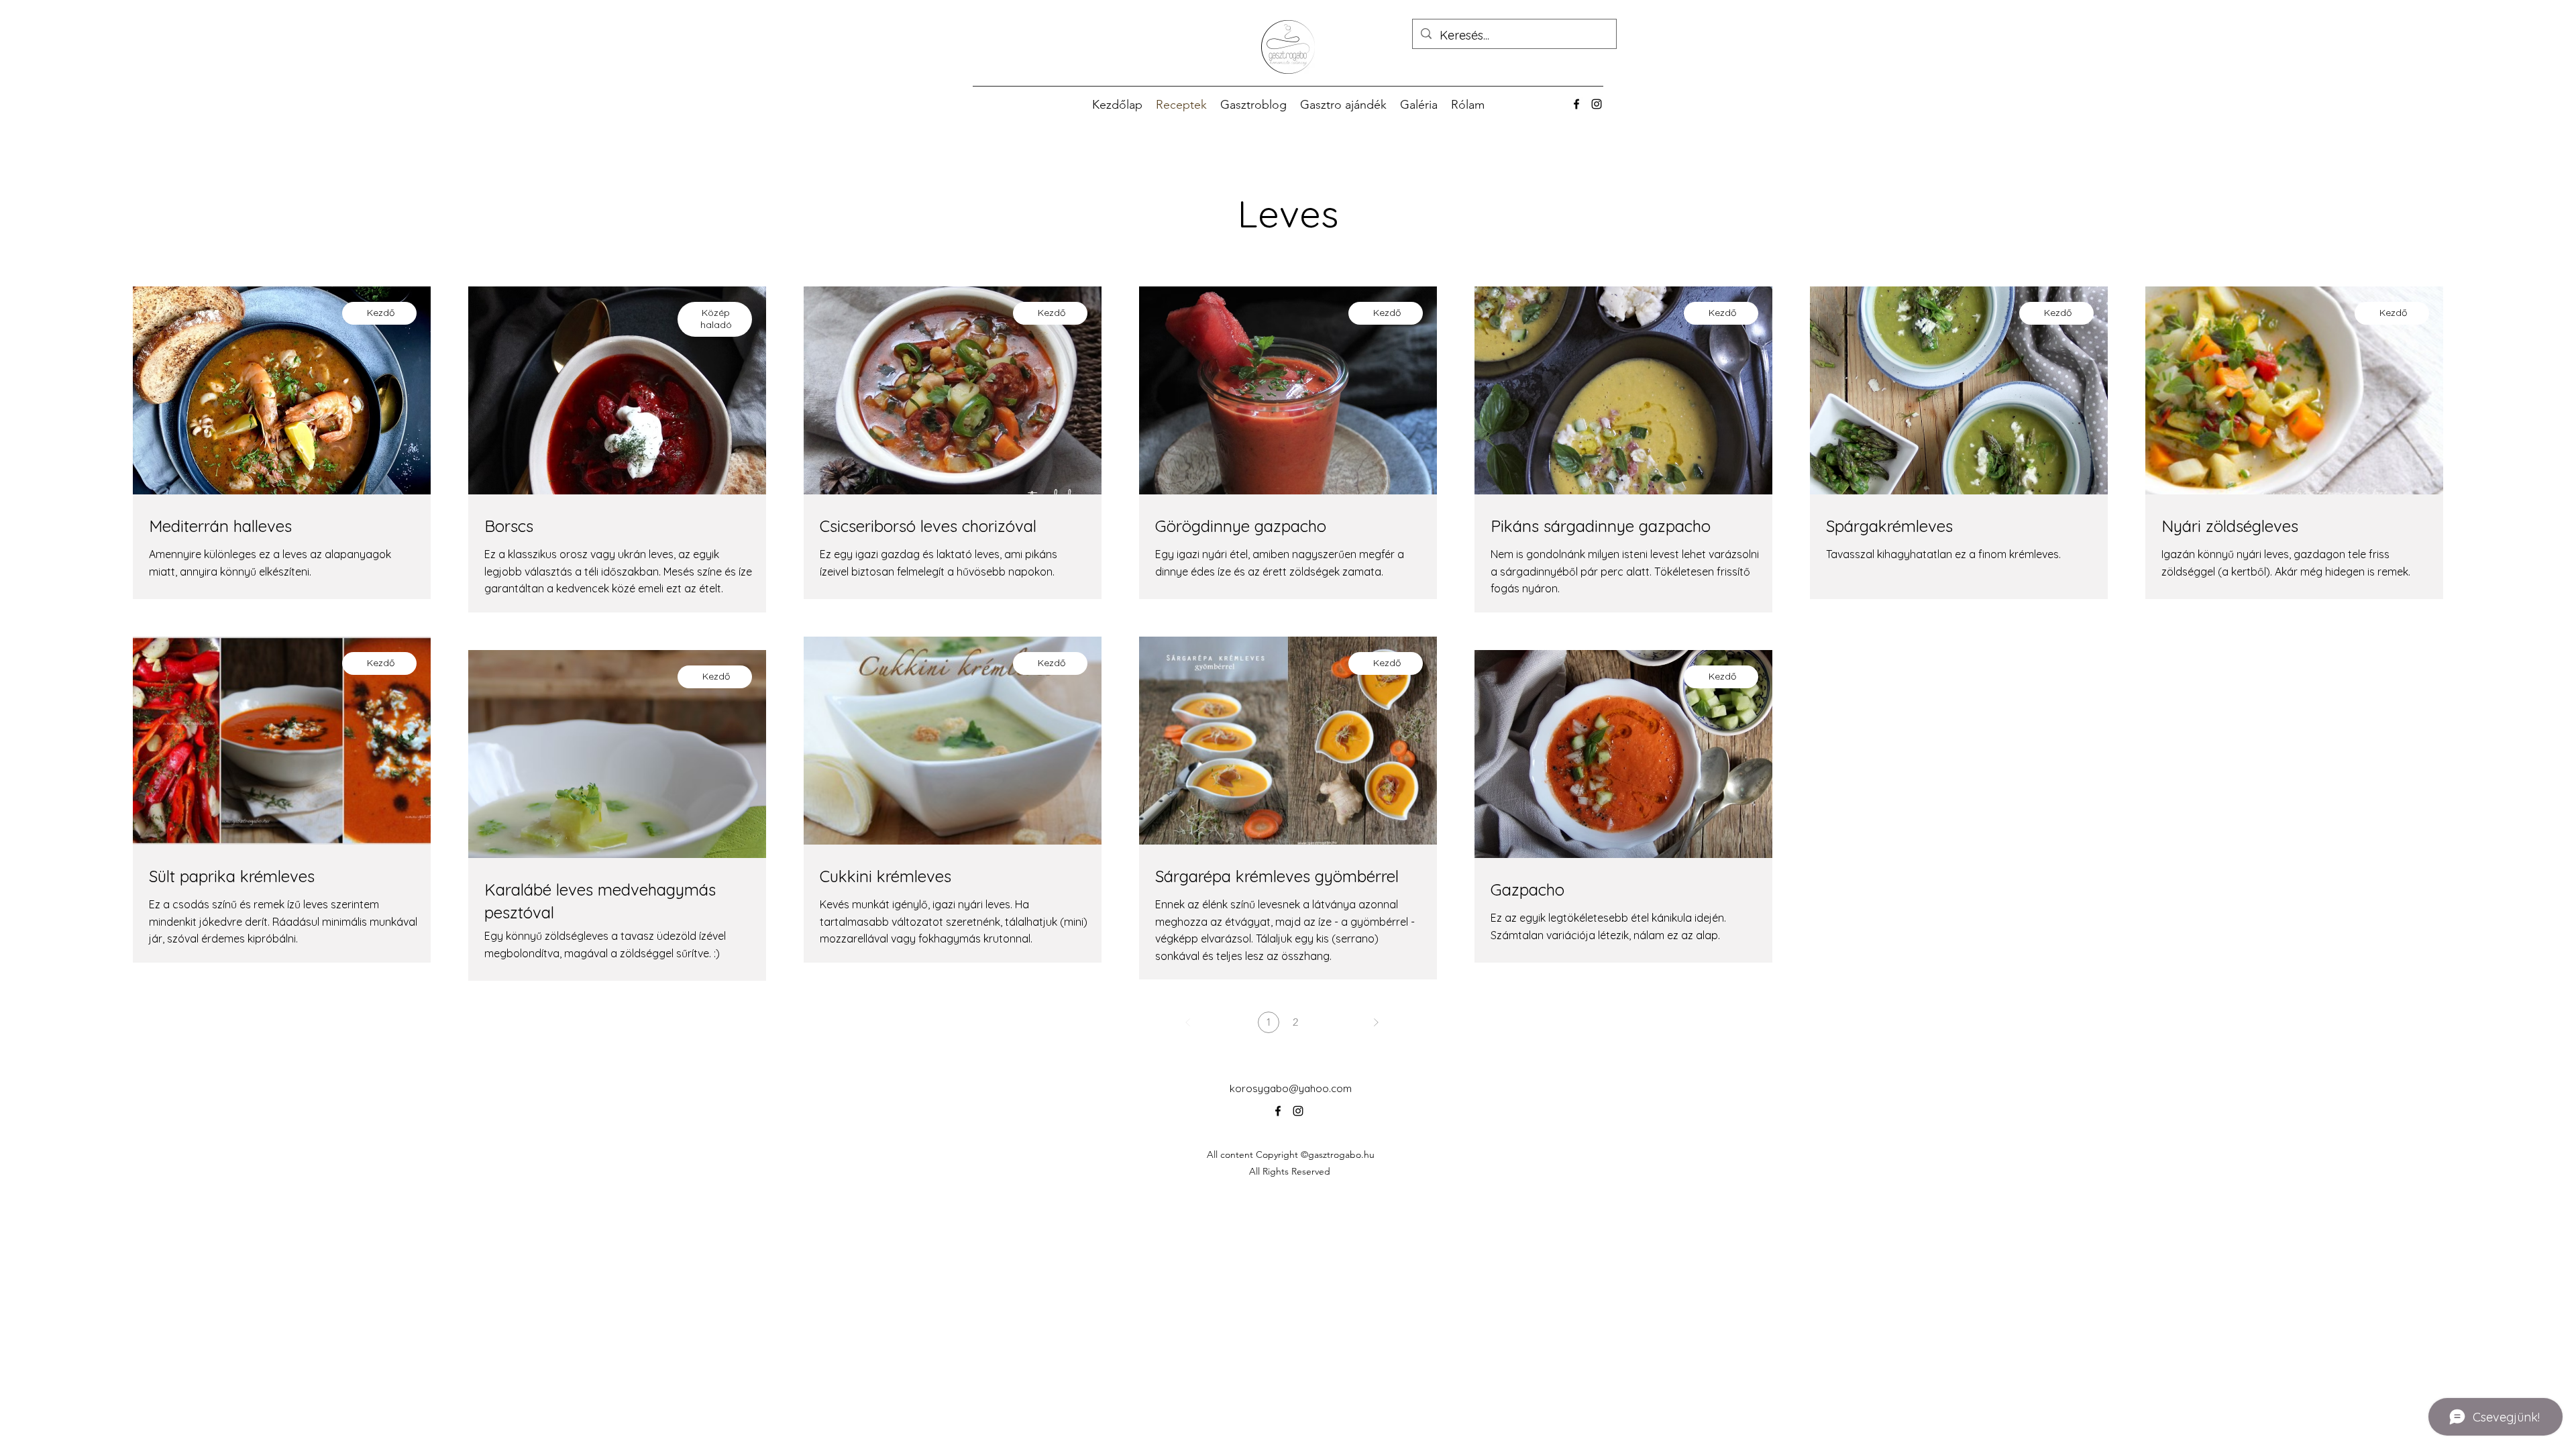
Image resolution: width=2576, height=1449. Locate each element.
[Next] (1376, 1022)
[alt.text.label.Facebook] (1576, 104)
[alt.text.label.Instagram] (1597, 104)
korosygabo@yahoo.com (1291, 1088)
